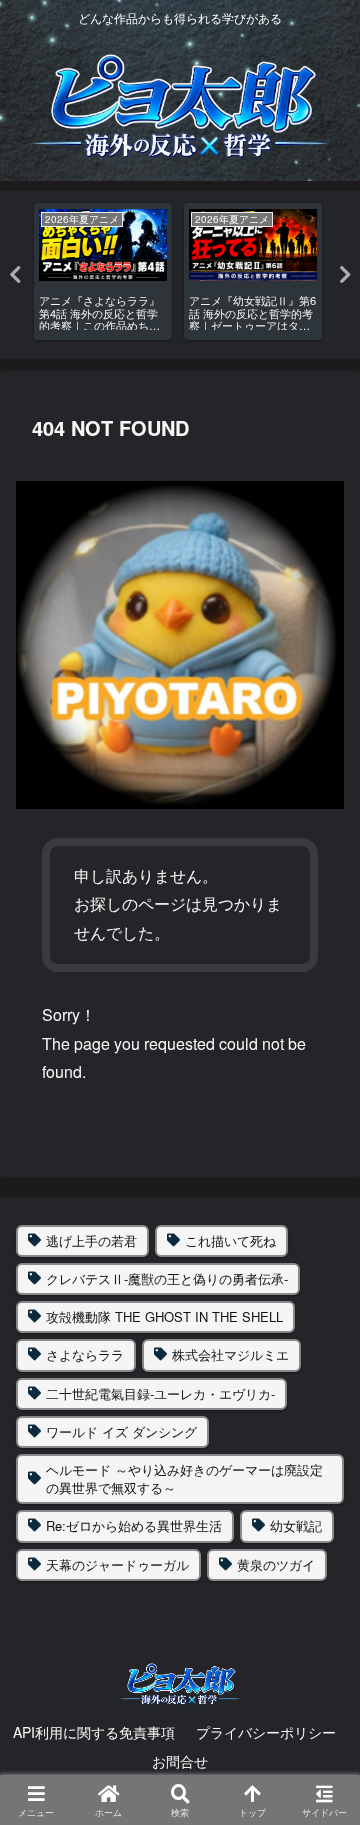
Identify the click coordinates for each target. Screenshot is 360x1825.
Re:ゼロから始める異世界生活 (134, 1525)
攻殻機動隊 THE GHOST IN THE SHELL (164, 1316)
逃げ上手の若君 (91, 1240)
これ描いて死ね (230, 1240)
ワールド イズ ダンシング (121, 1431)
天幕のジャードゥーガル (117, 1564)
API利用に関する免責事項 (94, 1732)
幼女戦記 (296, 1525)
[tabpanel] (103, 271)
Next (345, 275)
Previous (15, 275)
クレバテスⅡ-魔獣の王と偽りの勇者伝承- (167, 1278)
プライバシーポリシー (266, 1732)
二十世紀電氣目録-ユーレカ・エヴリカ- (160, 1393)
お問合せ (180, 1761)
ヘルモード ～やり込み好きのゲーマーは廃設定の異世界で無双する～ (184, 1478)
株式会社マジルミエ (230, 1354)
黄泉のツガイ (276, 1564)
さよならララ (85, 1354)
